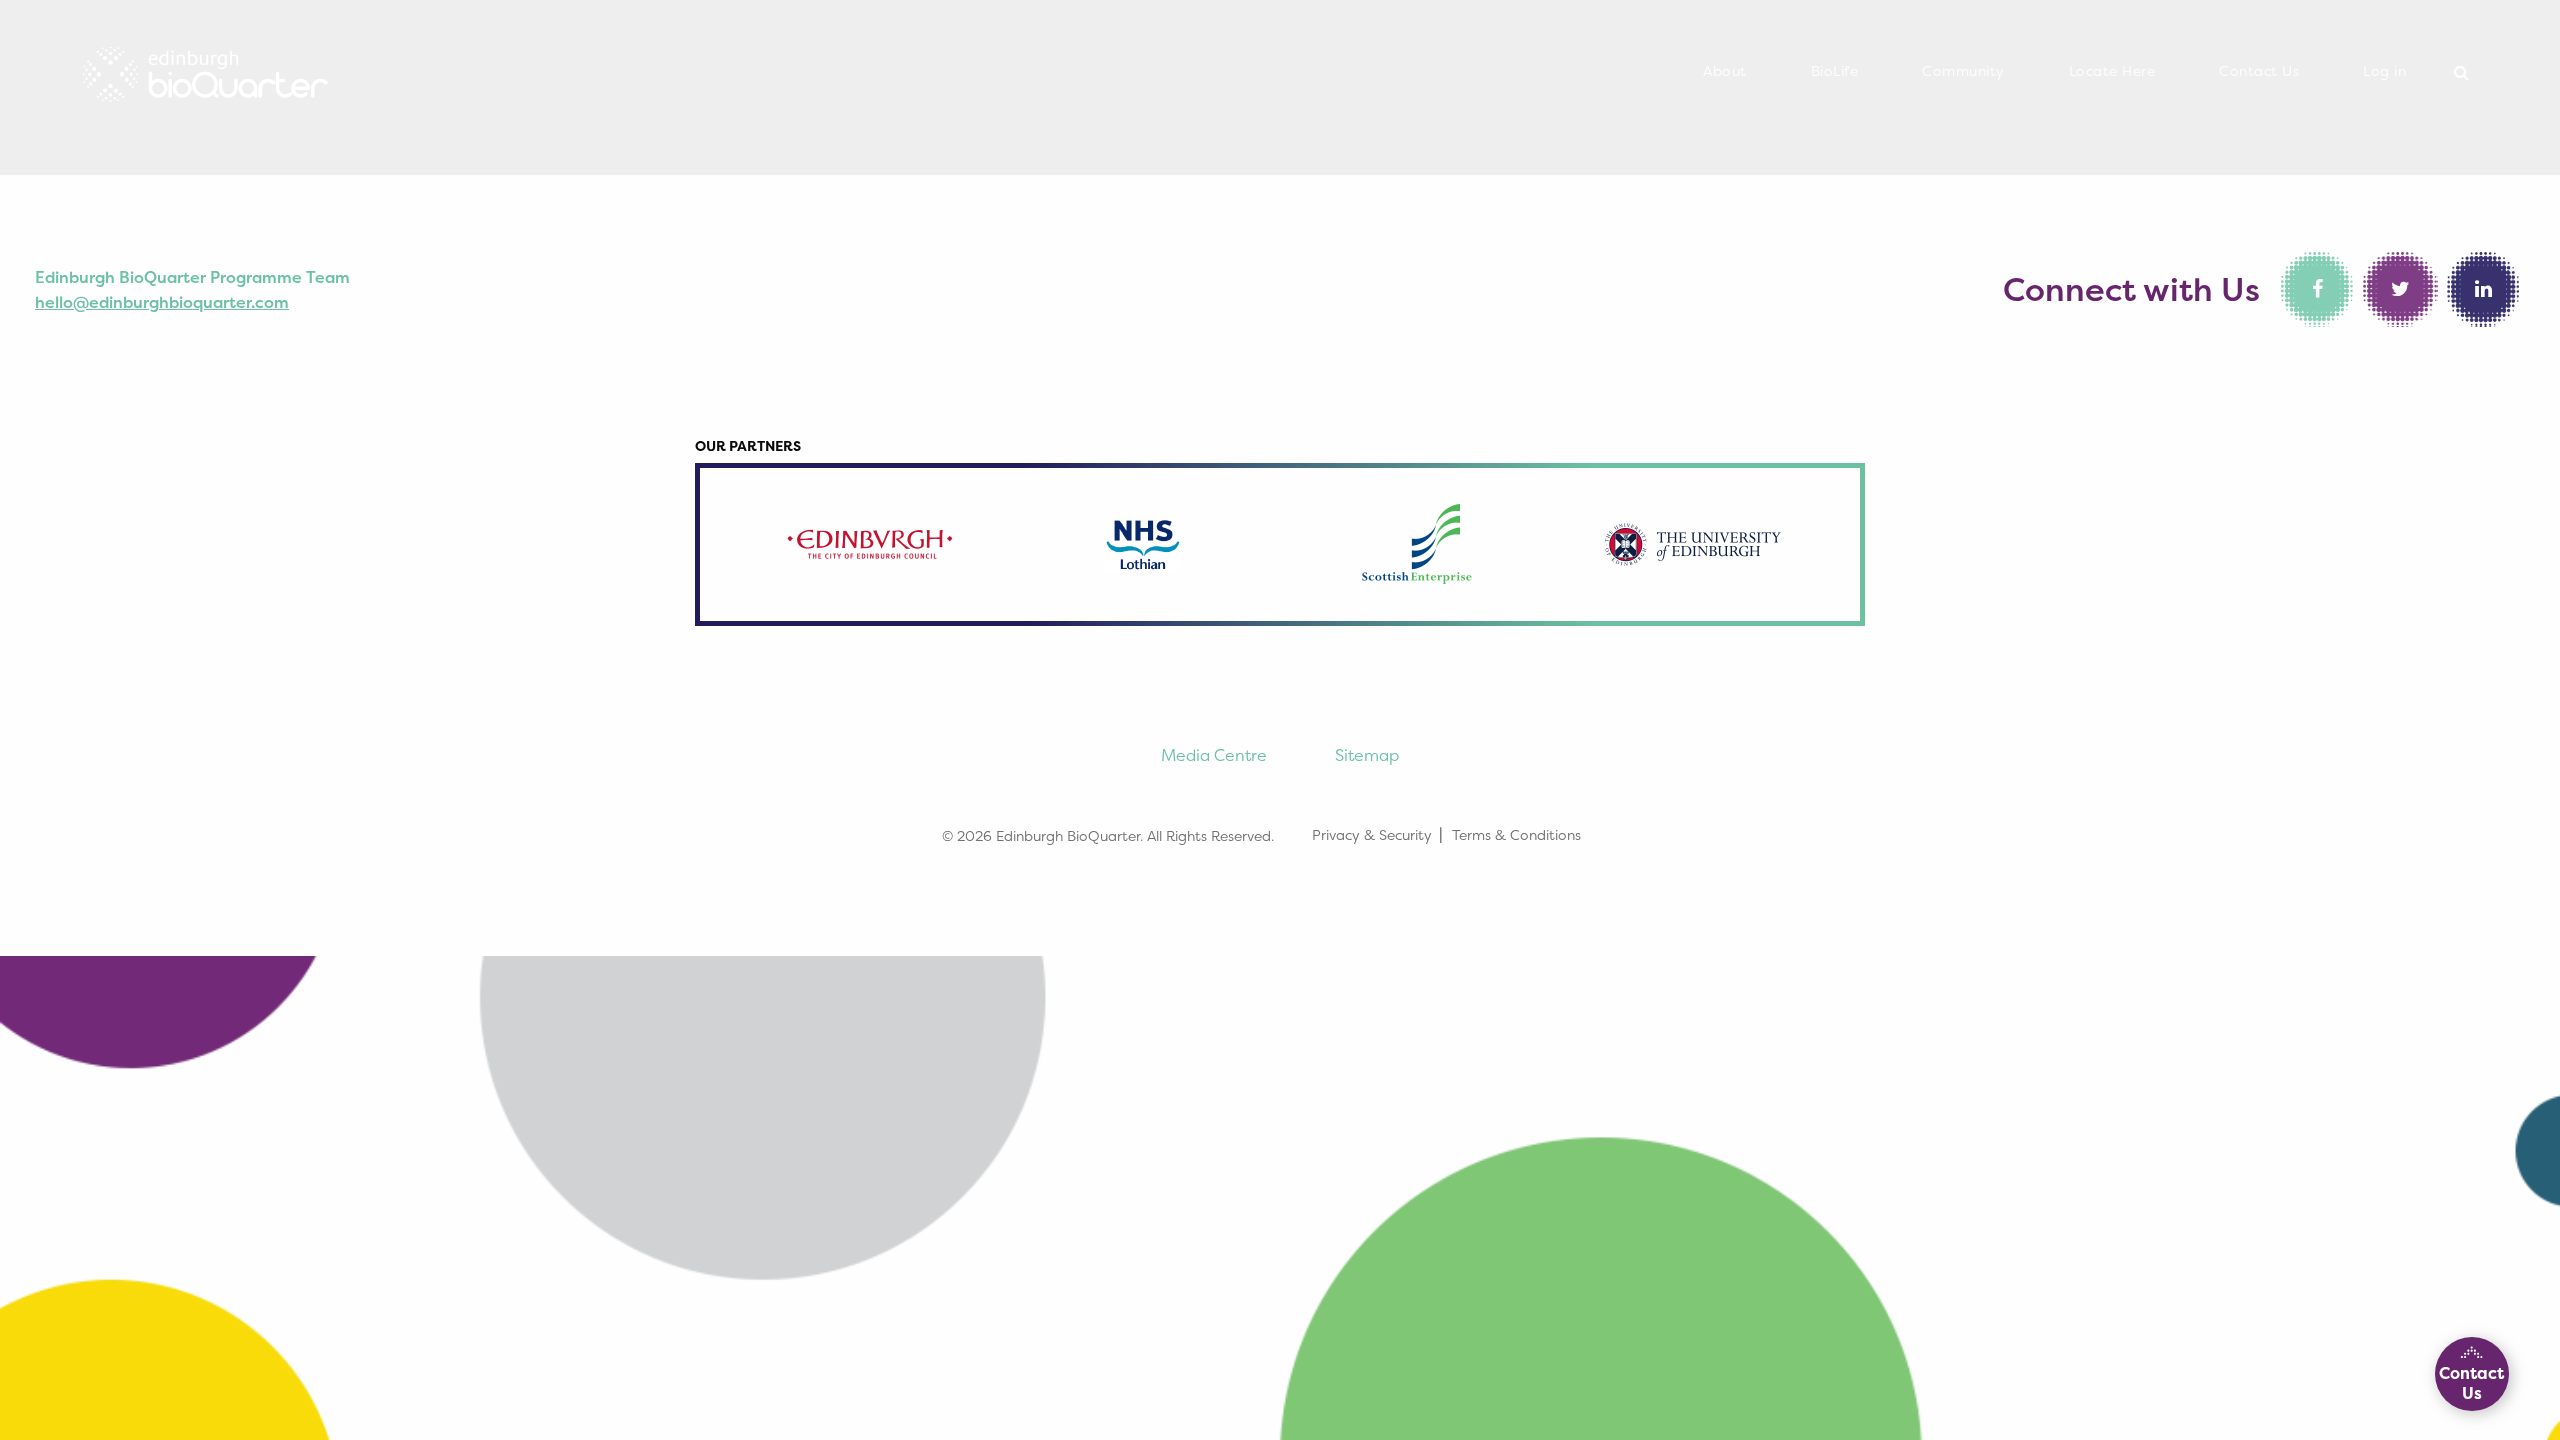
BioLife (1835, 71)
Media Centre (1214, 755)
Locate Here (2112, 71)
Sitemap (1367, 755)
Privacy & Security (1372, 834)
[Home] (205, 68)
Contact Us (2259, 71)
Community (1963, 71)
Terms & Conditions (1516, 834)
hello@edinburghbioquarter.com (162, 302)
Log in (2384, 71)
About (1725, 71)
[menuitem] (1725, 72)
